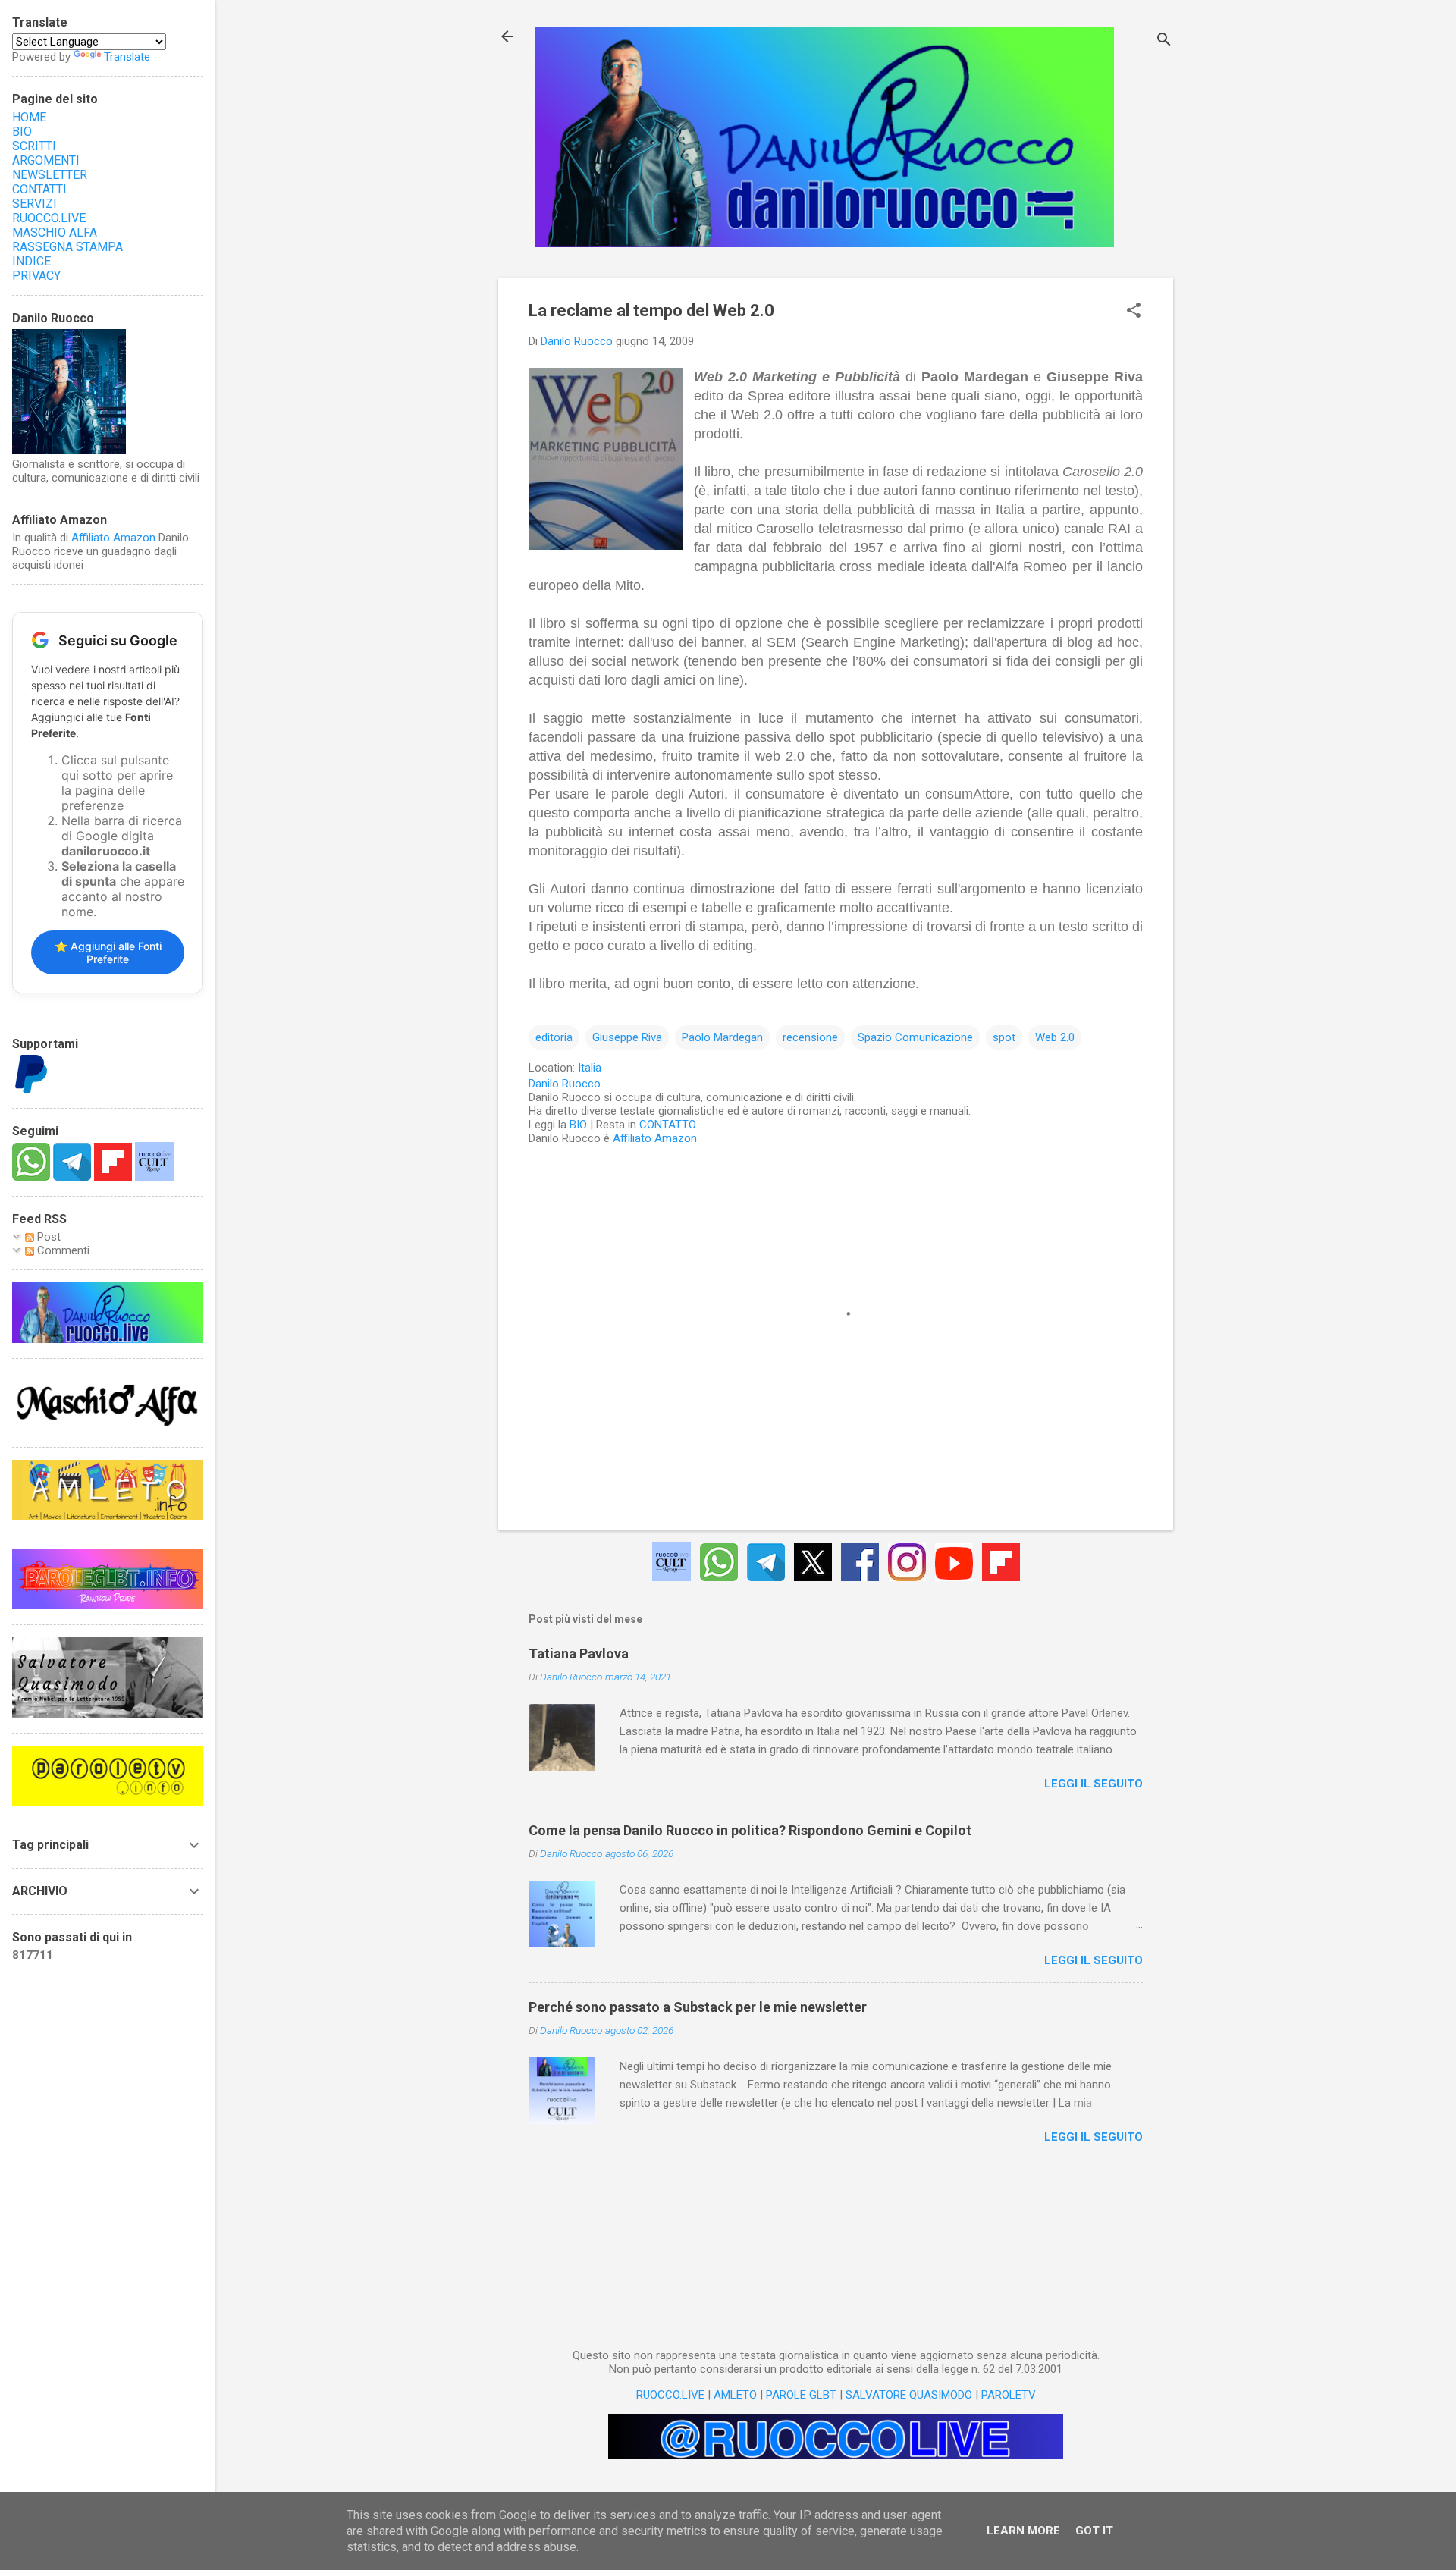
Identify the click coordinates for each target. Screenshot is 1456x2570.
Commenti (62, 1250)
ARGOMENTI (46, 160)
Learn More (1023, 2531)
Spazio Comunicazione (915, 1037)
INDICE (31, 261)
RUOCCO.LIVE (670, 2395)
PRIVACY (36, 276)
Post (47, 1237)
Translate (127, 57)
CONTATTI (39, 189)
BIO (578, 1125)
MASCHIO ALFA (55, 232)
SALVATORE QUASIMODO (909, 2395)
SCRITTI (34, 146)
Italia (590, 1068)
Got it (1094, 2531)
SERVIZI (35, 204)
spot (1004, 1037)
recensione (810, 1037)
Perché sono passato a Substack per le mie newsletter (698, 2007)
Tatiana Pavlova (579, 1654)
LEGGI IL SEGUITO (1094, 1784)
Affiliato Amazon (655, 1138)
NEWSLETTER (50, 175)
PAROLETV (1009, 2395)
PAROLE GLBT (801, 2395)
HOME (29, 117)
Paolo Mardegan (722, 1037)
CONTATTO (668, 1125)
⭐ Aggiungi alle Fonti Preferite (108, 952)
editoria (554, 1037)
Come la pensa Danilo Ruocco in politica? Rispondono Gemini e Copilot (750, 1830)
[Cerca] (1164, 41)
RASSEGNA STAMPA (67, 247)
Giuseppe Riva (627, 1037)
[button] (1134, 312)
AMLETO (735, 2395)
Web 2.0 (1055, 1037)
